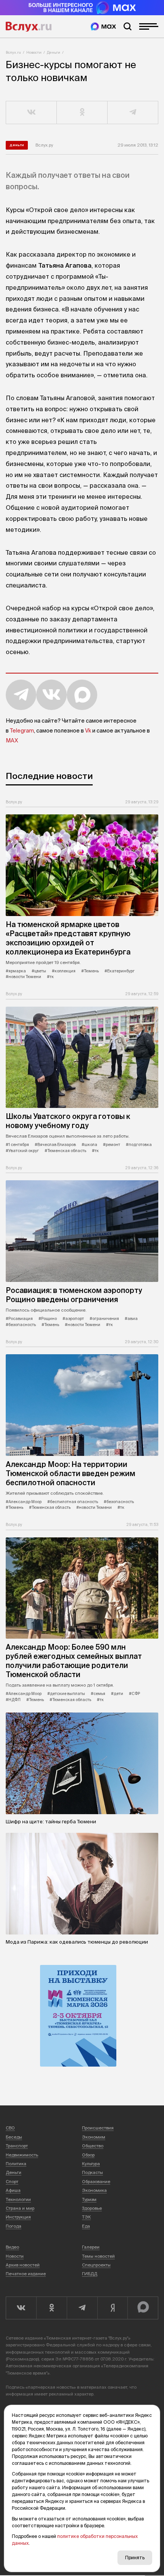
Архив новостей (23, 2265)
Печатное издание (26, 2274)
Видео (12, 2247)
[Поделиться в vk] (31, 113)
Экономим (94, 2137)
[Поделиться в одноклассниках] (82, 113)
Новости (34, 52)
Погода (14, 2226)
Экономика (94, 2190)
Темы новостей (98, 2256)
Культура (91, 2164)
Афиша (13, 2190)
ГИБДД (90, 2274)
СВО (10, 2128)
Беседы (14, 2137)
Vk (88, 731)
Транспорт (17, 2146)
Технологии (18, 2199)
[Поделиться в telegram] (133, 113)
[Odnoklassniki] (51, 2308)
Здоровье (92, 2208)
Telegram (22, 731)
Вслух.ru (29, 27)
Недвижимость (22, 2155)
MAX (12, 741)
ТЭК (86, 2217)
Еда (86, 2226)
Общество (93, 2146)
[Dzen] (113, 2308)
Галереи (91, 2247)
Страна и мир (20, 2208)
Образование (96, 2182)
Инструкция (18, 2217)
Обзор (88, 2155)
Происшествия (98, 2128)
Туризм (89, 2199)
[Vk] (21, 2308)
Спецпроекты (96, 2265)
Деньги (54, 52)
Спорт (12, 2182)
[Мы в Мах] (103, 26)
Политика (16, 2164)
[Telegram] (82, 2308)
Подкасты (92, 2172)
